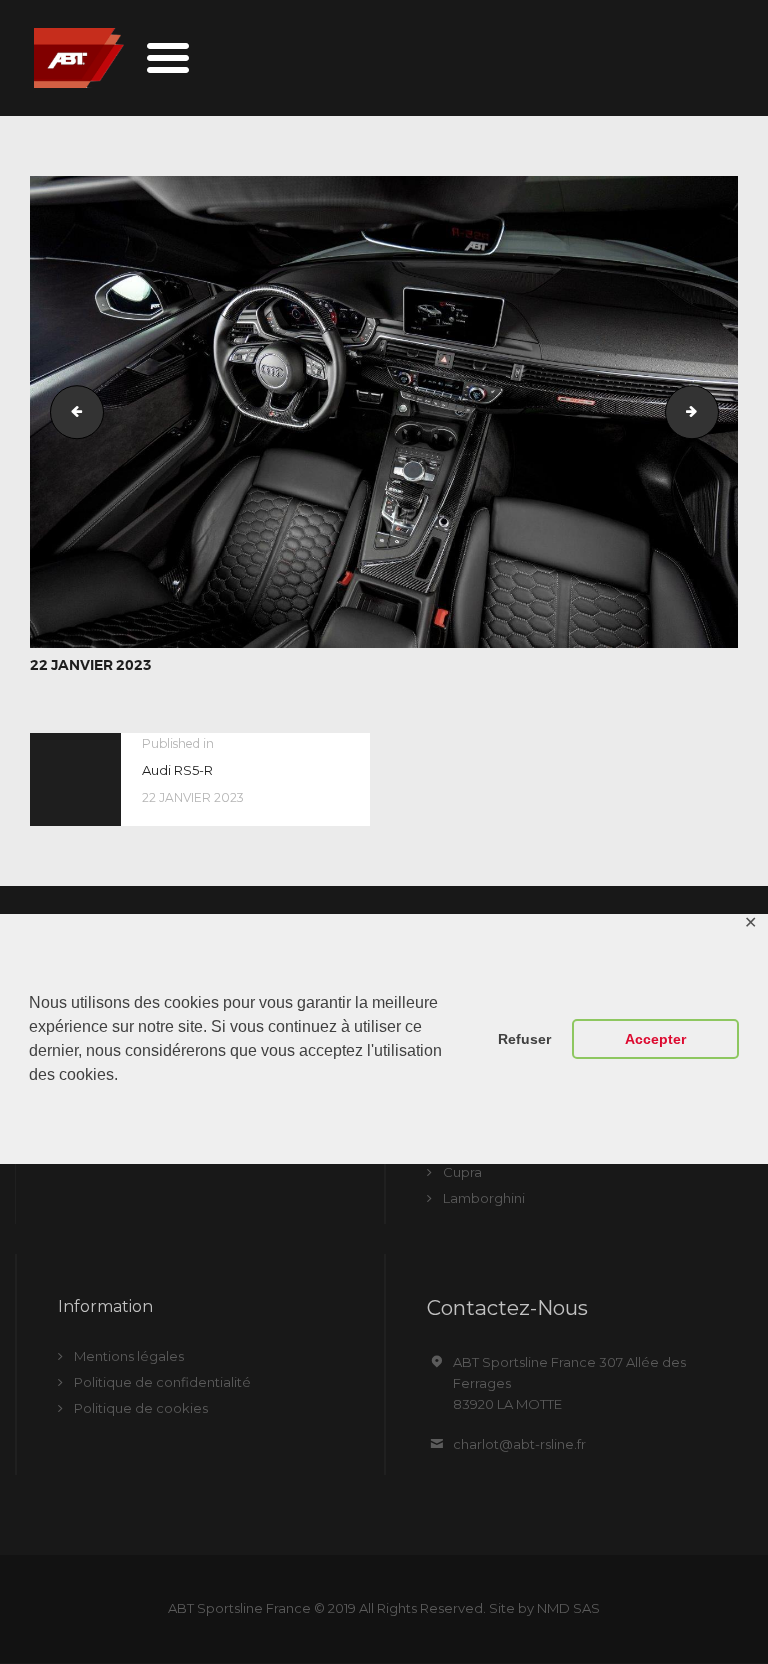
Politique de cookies (141, 1408)
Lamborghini (484, 1198)
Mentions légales (129, 1356)
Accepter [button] (655, 1039)
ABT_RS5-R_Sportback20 (712, 412)
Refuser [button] (524, 1039)
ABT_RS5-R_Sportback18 (71, 412)
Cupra (462, 1172)
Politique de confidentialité (162, 1382)
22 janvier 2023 (91, 665)
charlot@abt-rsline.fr (519, 1444)
